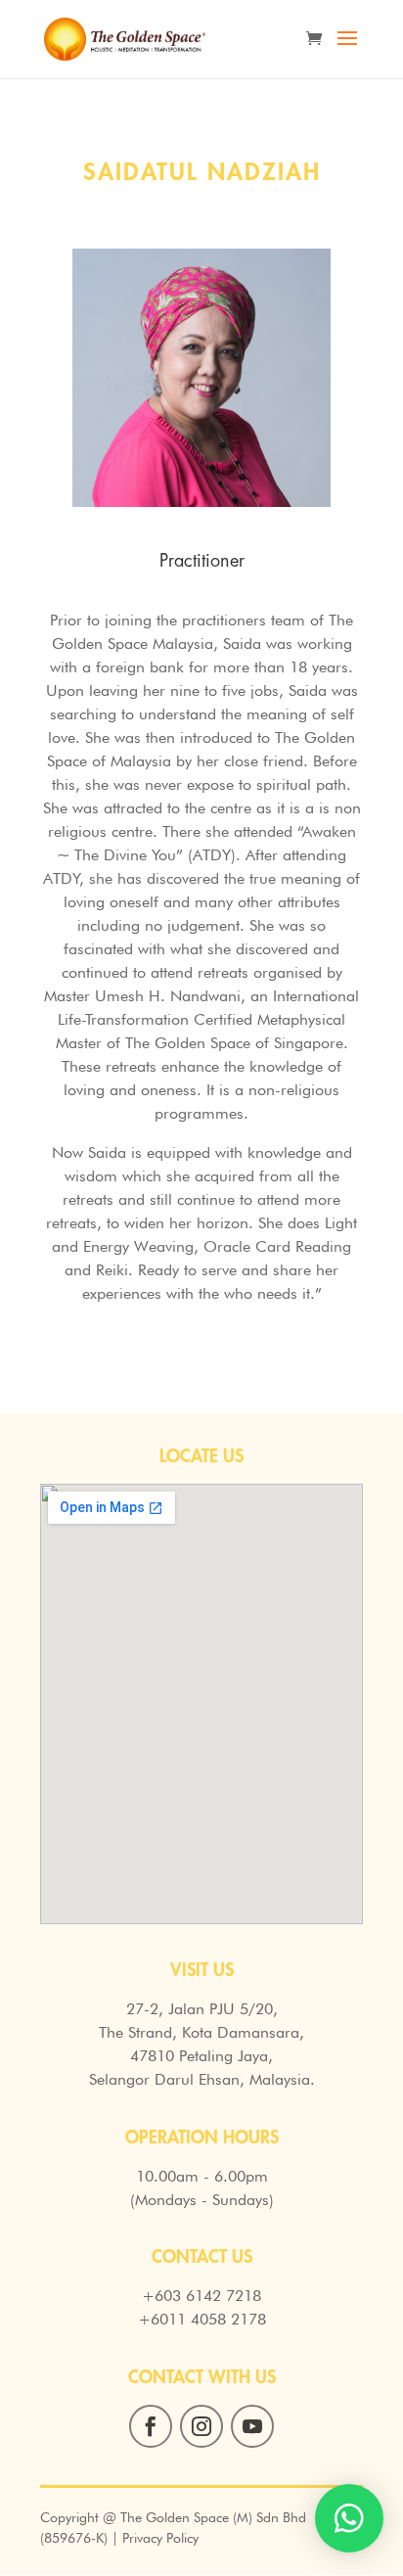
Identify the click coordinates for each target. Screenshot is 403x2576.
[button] (349, 2518)
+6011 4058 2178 (202, 2319)
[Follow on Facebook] (151, 2426)
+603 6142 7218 (201, 2296)
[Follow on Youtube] (252, 2426)
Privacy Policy (160, 2538)
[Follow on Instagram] (201, 2426)
